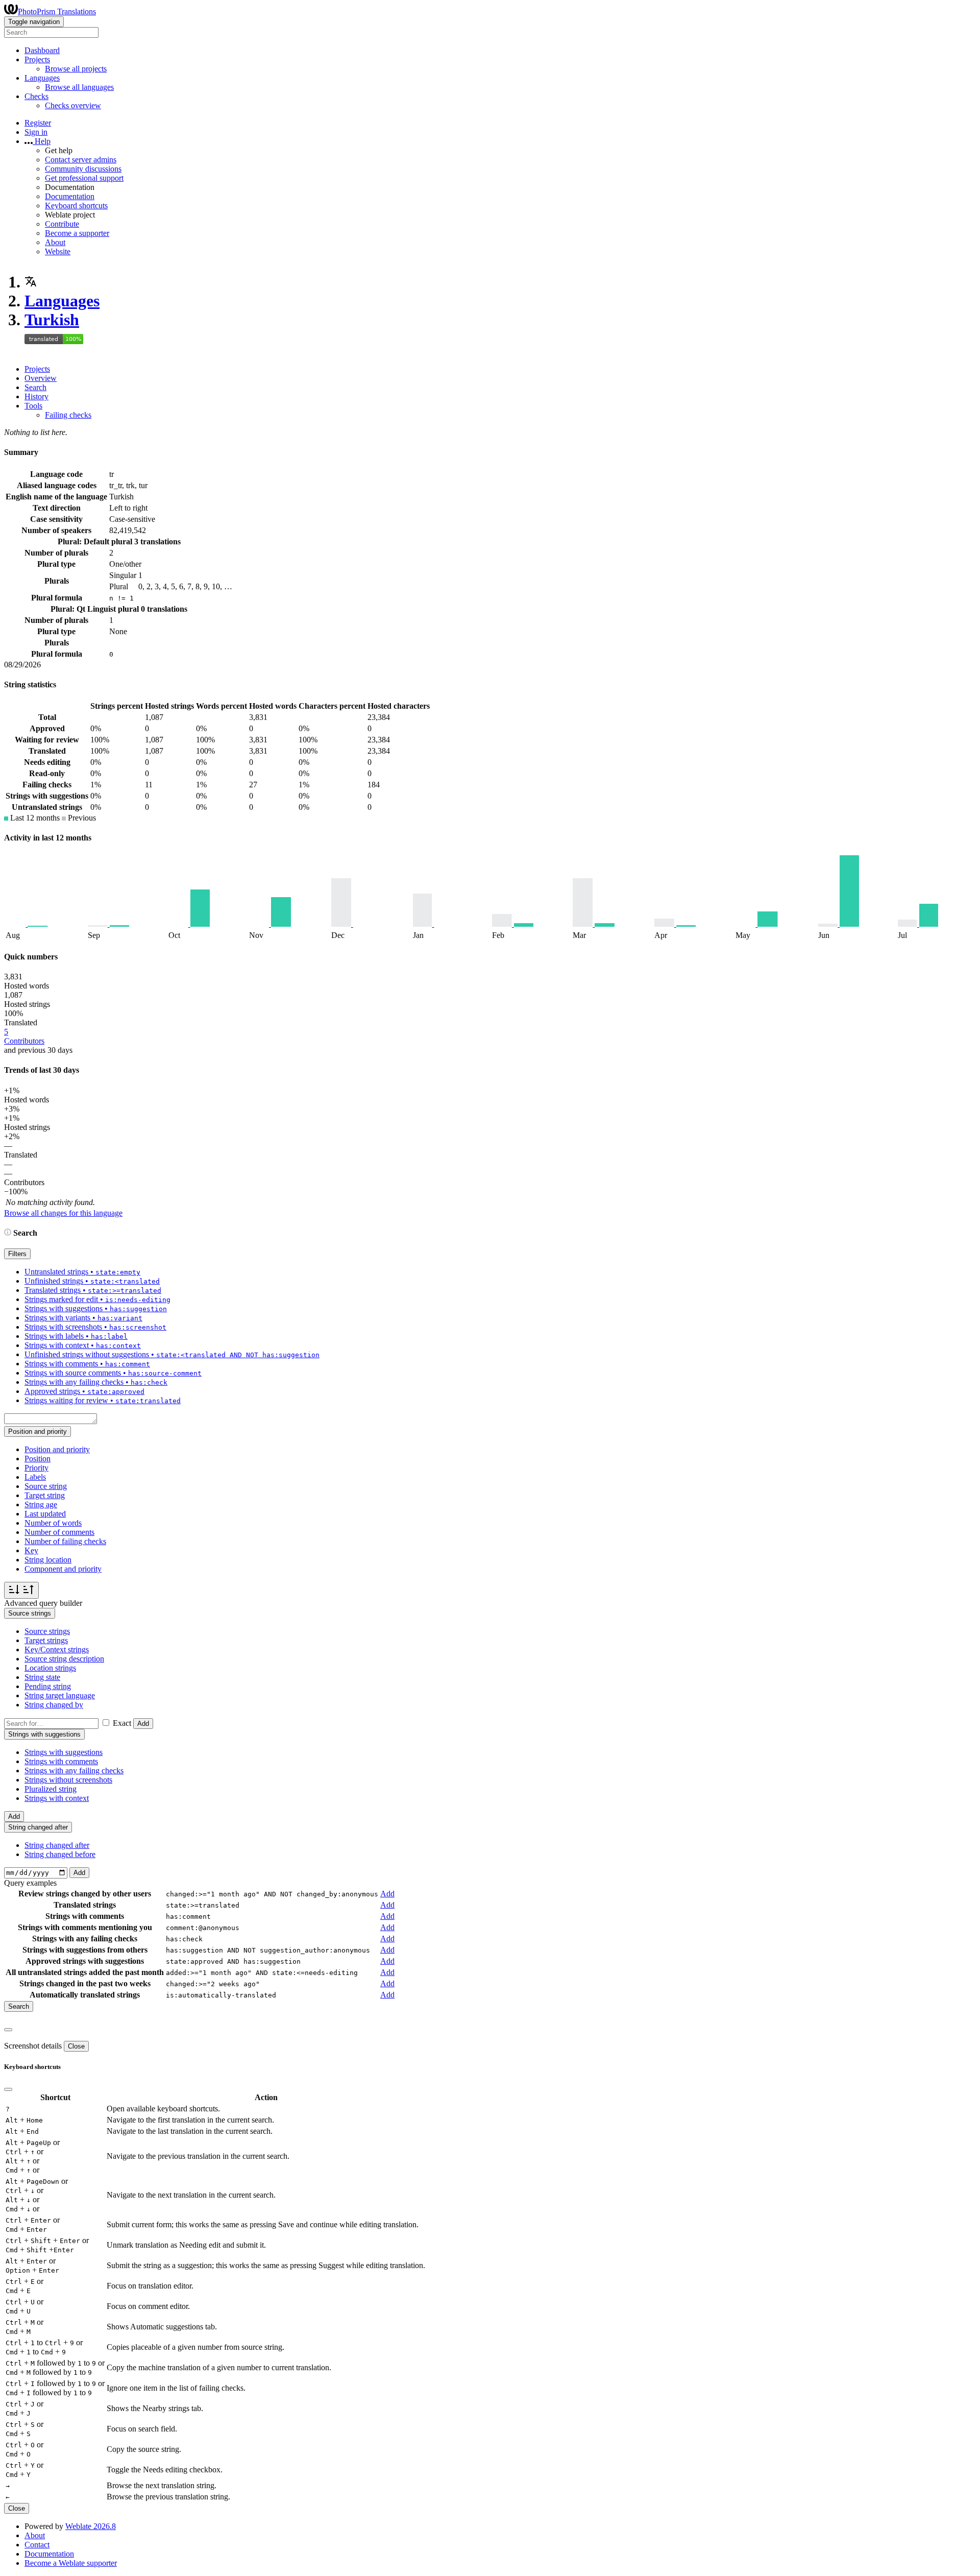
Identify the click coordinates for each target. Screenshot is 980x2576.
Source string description (64, 1659)
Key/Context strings (57, 1650)
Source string (46, 1486)
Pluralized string (51, 1789)
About (55, 242)
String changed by (54, 1705)
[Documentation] (8, 1233)
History (36, 396)
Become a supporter (77, 233)
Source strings (47, 1631)
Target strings (46, 1640)
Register (38, 123)
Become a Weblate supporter (71, 2563)
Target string (45, 1495)
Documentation (70, 196)
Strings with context (57, 1798)
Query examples (30, 1883)
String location (48, 1560)
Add (143, 1724)
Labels (35, 1477)
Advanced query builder (43, 1603)
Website (58, 251)
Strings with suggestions (64, 1752)
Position (38, 1459)
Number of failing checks (65, 1541)
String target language (60, 1695)
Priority (36, 1468)
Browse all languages (79, 87)
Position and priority (57, 1449)
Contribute (62, 224)
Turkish (52, 320)
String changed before (60, 1854)
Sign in (36, 132)
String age (41, 1504)
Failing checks (68, 415)
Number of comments (59, 1532)
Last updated (45, 1514)
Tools (33, 406)
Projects (37, 369)
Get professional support (84, 178)
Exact (122, 1723)
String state (42, 1677)
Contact (37, 2545)
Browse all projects (76, 69)
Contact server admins (81, 160)
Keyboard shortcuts (76, 206)
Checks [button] (36, 96)
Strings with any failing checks (74, 1771)
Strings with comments (61, 1761)
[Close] (8, 2030)
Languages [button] (42, 78)
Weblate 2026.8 (91, 2526)
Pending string (48, 1686)
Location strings (50, 1668)
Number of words (53, 1523)
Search (35, 387)
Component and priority (63, 1569)
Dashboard (42, 50)
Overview (41, 378)
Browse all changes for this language (63, 1213)
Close (76, 2046)
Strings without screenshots (68, 1780)
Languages (62, 301)
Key (31, 1550)
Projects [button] (37, 59)
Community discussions (83, 169)
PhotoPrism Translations (57, 11)
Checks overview (73, 105)
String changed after (57, 1845)
